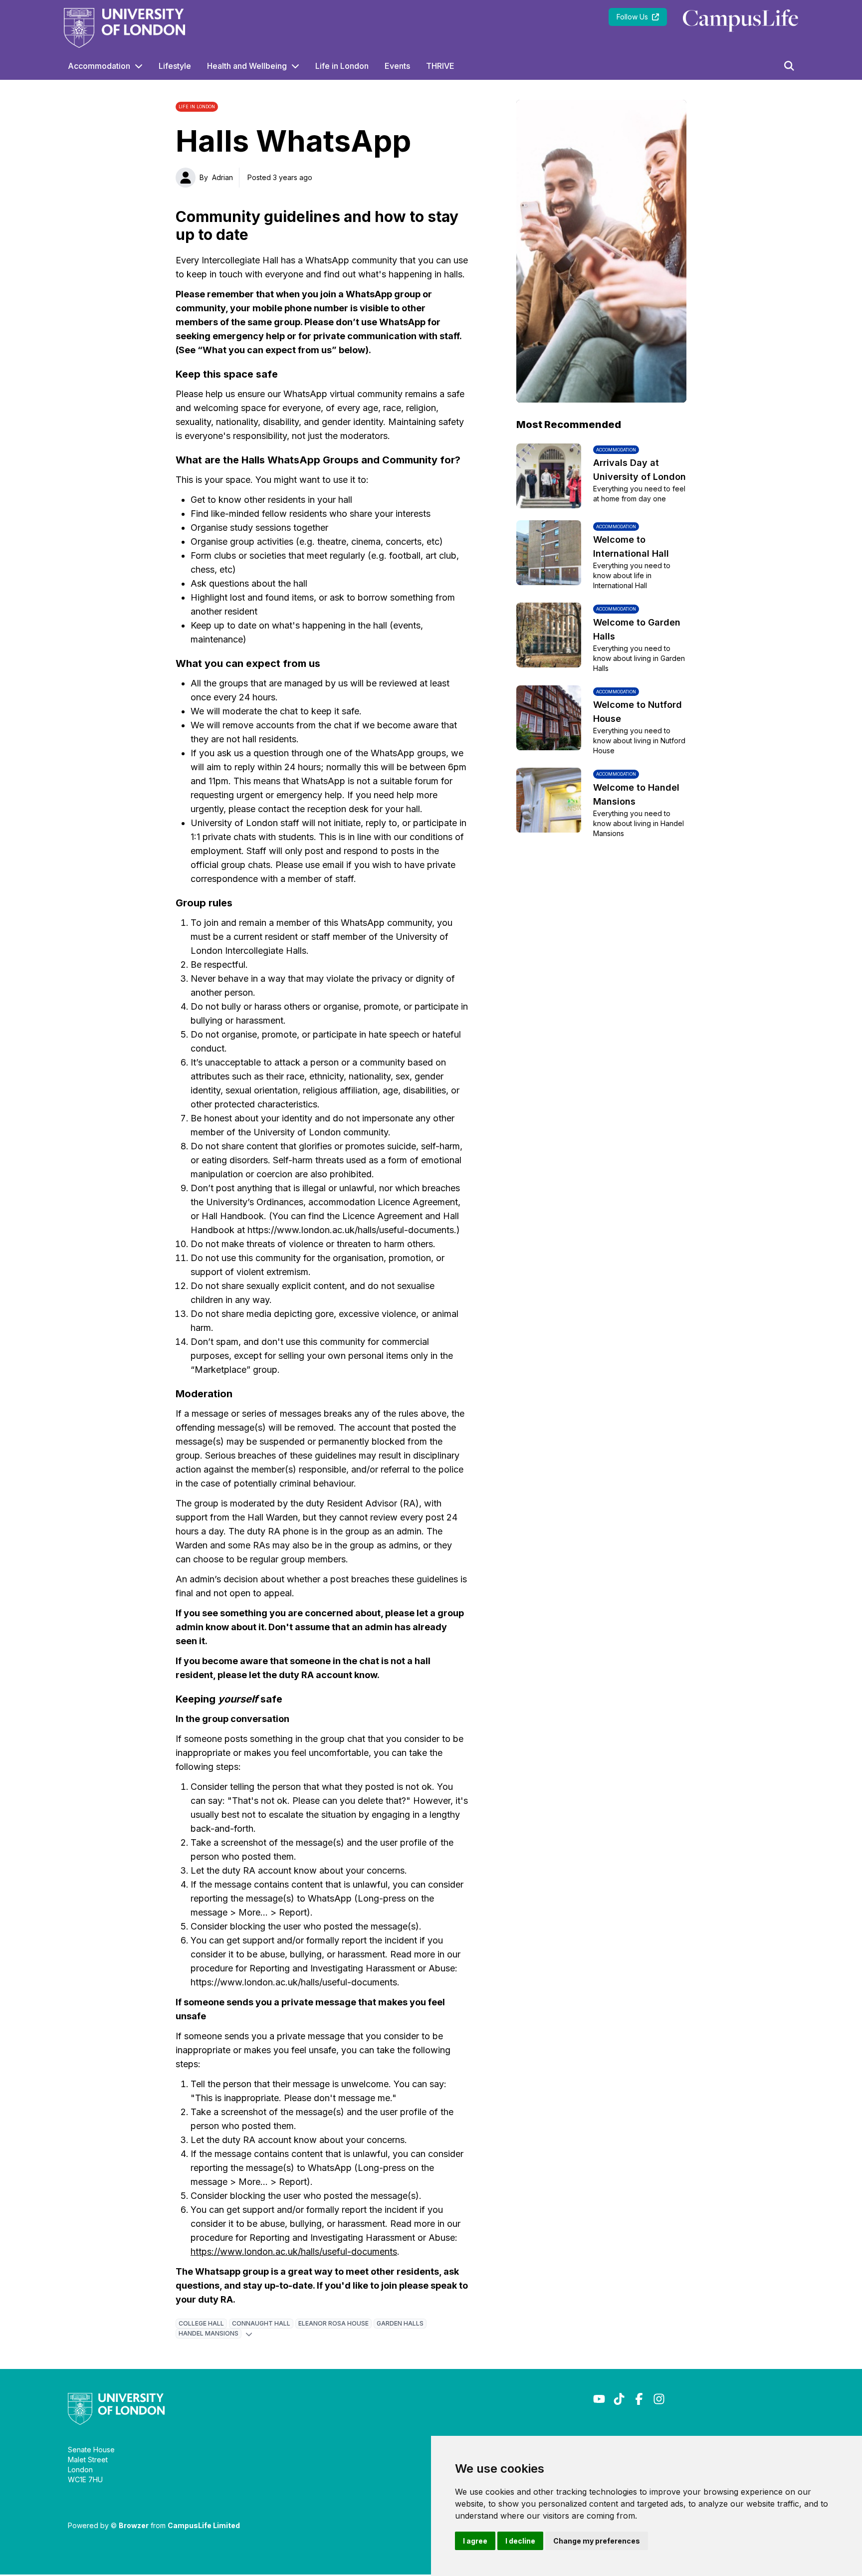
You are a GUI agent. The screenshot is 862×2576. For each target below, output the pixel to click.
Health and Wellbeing (247, 66)
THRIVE (440, 66)
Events (397, 66)
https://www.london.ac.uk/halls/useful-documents (294, 2252)
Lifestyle (175, 66)
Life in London (342, 66)
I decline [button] (520, 2541)
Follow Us (632, 17)
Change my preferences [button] (597, 2541)
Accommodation (99, 66)
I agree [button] (475, 2541)
